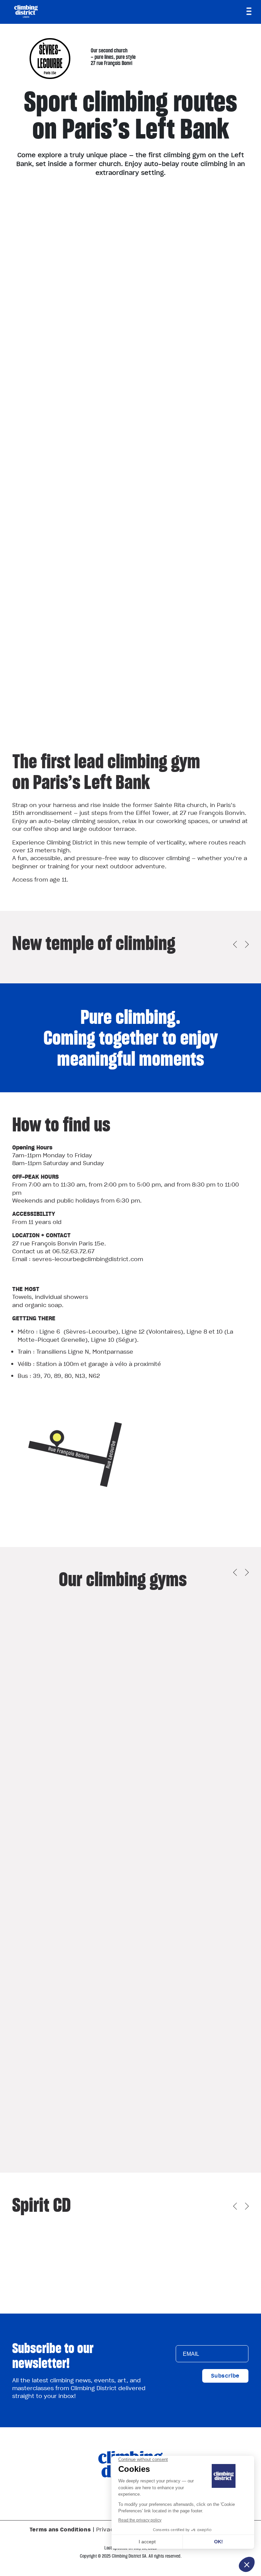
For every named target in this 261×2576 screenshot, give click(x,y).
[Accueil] (26, 11)
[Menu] (249, 11)
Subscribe (225, 2376)
